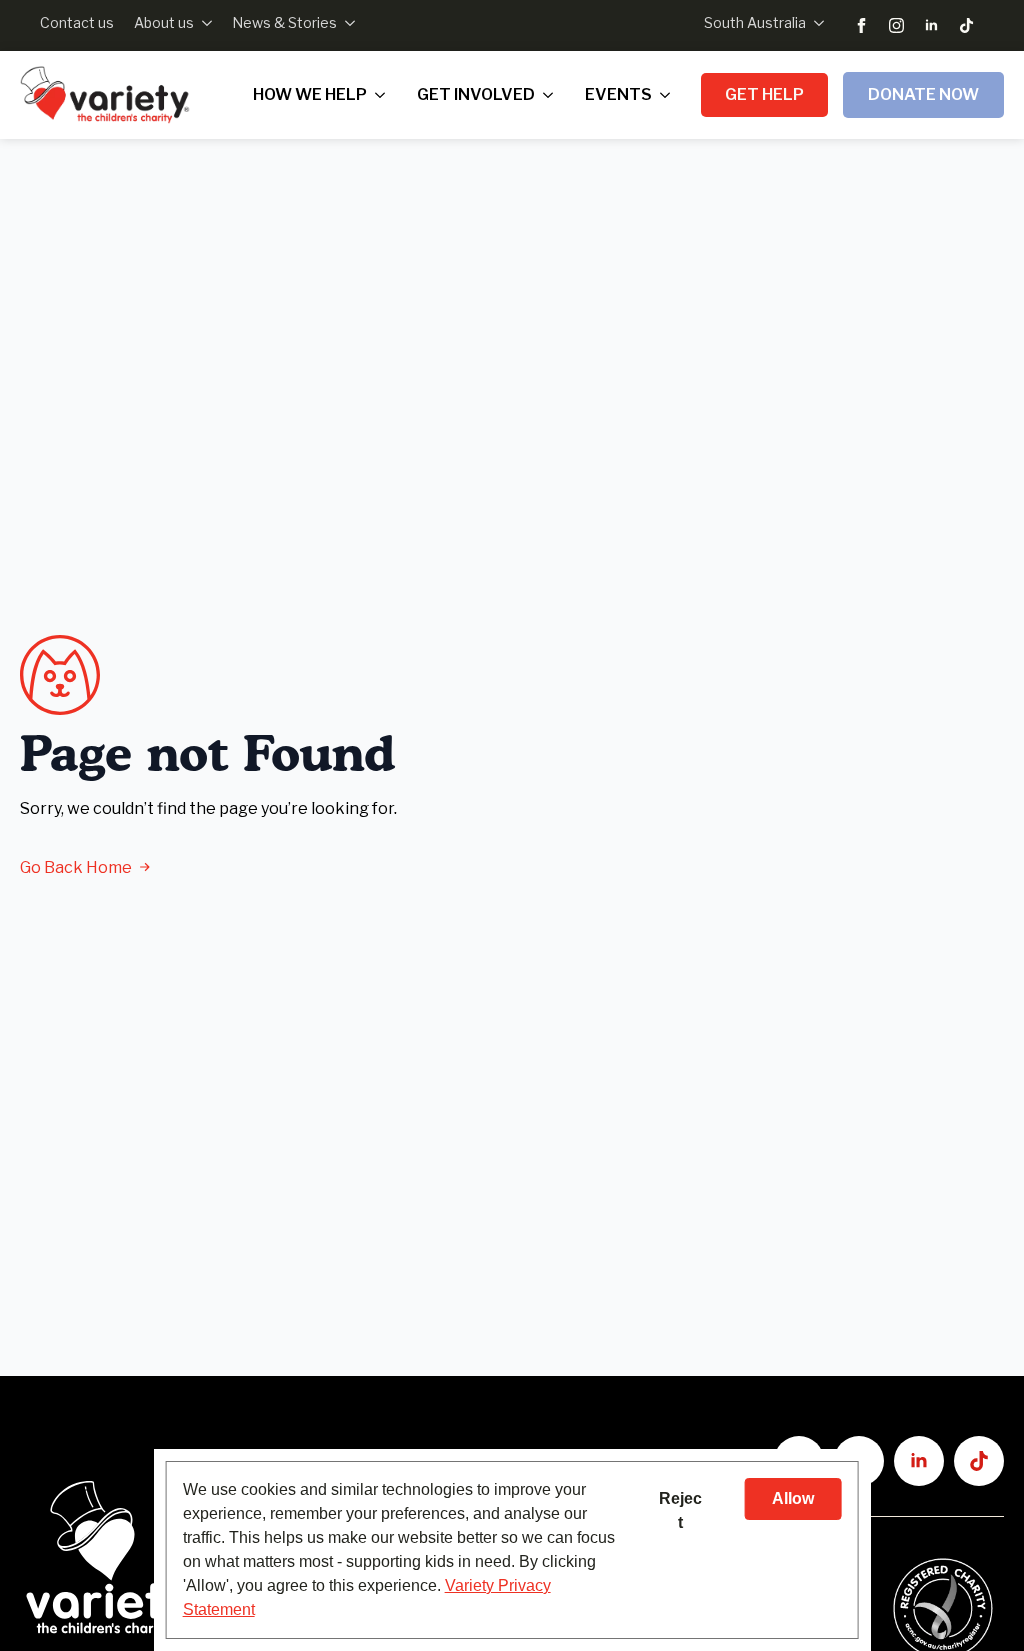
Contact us (77, 22)
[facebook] (861, 25)
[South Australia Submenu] (815, 23)
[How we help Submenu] (384, 95)
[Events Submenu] (669, 95)
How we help (310, 94)
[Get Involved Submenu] (552, 95)
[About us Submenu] (203, 23)
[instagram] (896, 25)
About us (164, 22)
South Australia (755, 22)
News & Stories (284, 22)
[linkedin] (931, 25)
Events (618, 94)
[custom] (966, 25)
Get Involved (476, 94)
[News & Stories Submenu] (346, 23)
